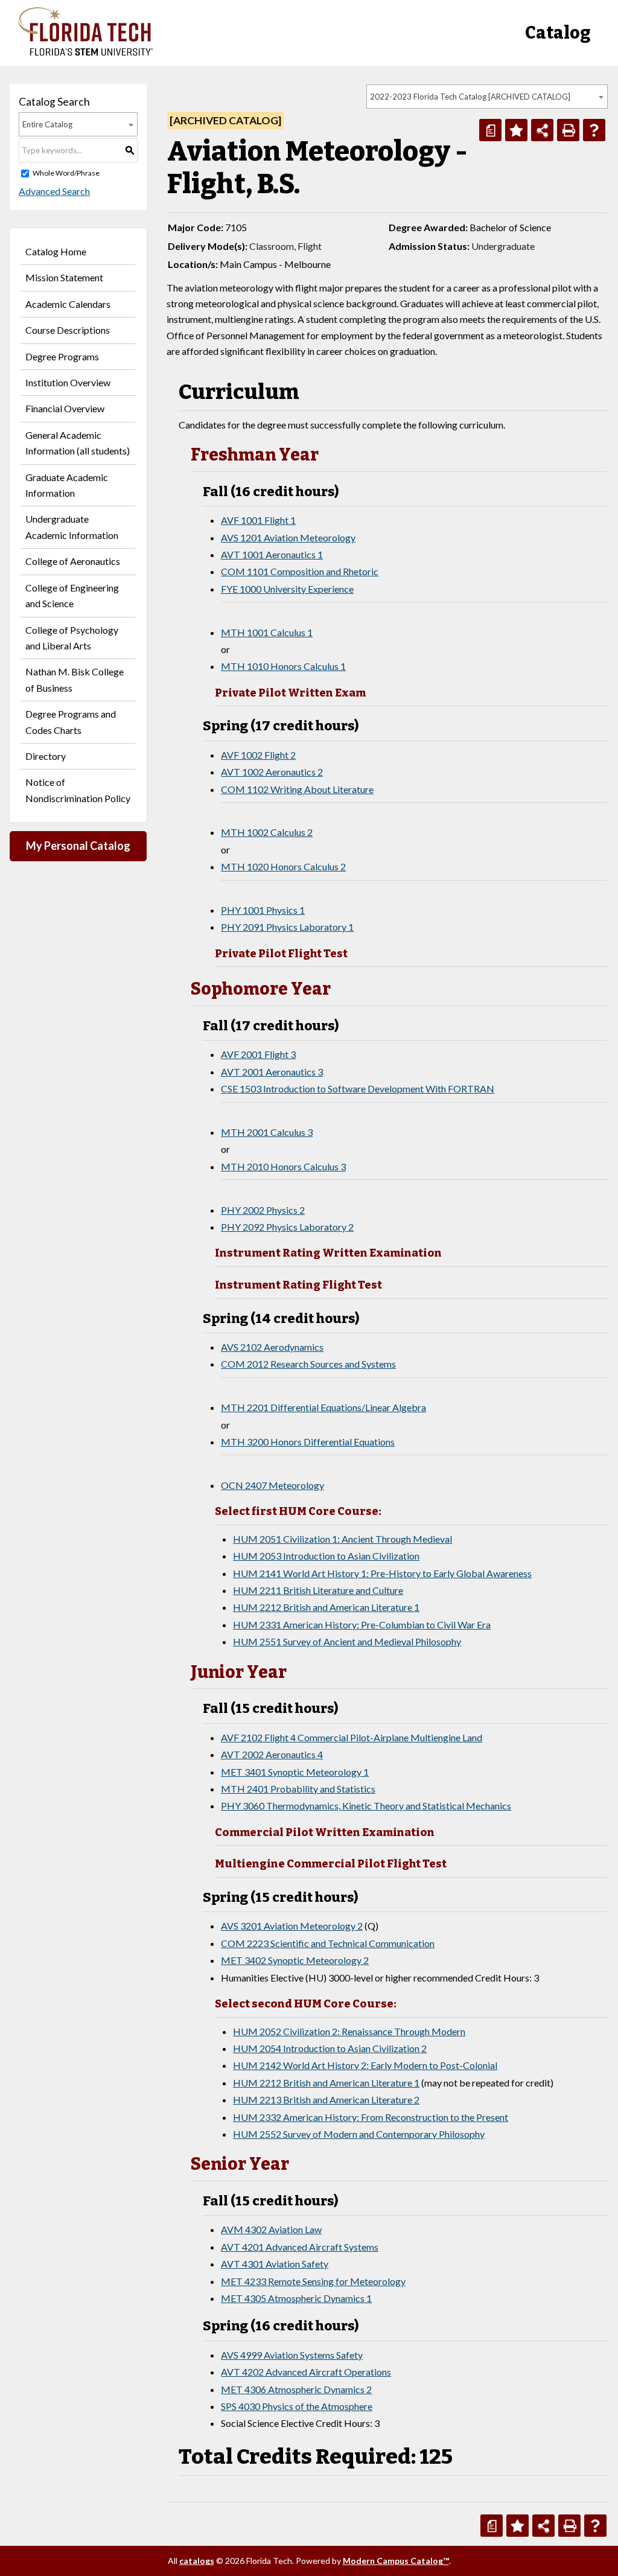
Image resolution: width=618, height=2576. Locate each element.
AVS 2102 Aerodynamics (272, 1347)
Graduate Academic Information (67, 485)
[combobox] (487, 97)
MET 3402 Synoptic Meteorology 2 (295, 1960)
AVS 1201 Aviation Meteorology (288, 537)
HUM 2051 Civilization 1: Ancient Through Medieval (342, 1539)
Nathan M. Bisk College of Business (75, 679)
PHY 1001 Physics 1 (263, 910)
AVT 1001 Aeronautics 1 (272, 554)
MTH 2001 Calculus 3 (267, 1132)
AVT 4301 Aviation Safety (275, 2264)
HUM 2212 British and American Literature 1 (326, 1607)
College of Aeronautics (73, 561)
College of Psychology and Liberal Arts (72, 638)
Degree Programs (62, 356)
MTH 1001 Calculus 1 (267, 632)
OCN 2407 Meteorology (272, 1485)
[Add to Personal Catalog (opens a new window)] (516, 130)
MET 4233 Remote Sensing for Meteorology (313, 2281)
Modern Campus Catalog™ (396, 2561)
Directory (46, 756)
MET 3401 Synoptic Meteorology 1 (295, 1772)
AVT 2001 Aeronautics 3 (272, 1072)
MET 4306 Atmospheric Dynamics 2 (296, 2389)
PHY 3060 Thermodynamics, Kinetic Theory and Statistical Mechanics (366, 1806)
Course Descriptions (68, 330)
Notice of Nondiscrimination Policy (78, 790)
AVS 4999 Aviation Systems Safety (292, 2355)
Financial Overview (65, 408)
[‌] (85, 52)
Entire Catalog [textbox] (47, 124)
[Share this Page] (542, 130)
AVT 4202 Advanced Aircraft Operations (306, 2372)
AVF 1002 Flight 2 (258, 755)
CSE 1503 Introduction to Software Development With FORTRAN (358, 1089)
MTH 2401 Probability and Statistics (298, 1789)
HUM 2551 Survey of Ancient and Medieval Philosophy (347, 1641)
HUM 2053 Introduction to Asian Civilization (326, 1556)
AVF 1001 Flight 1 (258, 520)
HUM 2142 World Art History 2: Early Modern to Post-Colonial (365, 2065)
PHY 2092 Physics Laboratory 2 (287, 1227)
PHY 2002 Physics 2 (263, 1210)
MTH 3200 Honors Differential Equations (308, 1442)
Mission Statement (64, 277)
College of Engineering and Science (72, 595)
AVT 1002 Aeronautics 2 (272, 772)
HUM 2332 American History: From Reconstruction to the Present (371, 2117)
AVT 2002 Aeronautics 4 (272, 1754)
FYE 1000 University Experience (287, 589)
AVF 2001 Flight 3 (258, 1054)
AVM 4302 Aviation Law (271, 2229)
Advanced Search (54, 191)
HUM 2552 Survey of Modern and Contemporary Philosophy (359, 2134)
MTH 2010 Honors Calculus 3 (283, 1166)
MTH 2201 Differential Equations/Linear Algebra (323, 1407)
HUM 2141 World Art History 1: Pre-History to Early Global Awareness (382, 1573)
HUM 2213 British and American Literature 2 (326, 2099)
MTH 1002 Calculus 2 (267, 832)
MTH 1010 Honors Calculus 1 (283, 666)
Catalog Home (56, 251)
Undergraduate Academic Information (72, 527)
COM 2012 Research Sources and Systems (308, 1364)
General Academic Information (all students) (78, 443)
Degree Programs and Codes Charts (71, 722)
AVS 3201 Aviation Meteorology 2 (292, 1926)
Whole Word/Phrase (66, 173)
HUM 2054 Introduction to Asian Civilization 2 (330, 2048)
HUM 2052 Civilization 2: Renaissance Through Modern (349, 2031)
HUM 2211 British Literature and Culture (318, 1590)
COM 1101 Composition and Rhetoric (300, 571)
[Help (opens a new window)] (594, 130)
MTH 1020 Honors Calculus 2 (283, 866)
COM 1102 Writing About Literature (297, 789)
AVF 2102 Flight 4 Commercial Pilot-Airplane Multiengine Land (352, 1737)
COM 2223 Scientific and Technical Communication (328, 1943)
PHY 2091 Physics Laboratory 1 (287, 927)
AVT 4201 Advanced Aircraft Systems (300, 2247)
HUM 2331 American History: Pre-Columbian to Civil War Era (362, 1624)
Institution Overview (68, 382)
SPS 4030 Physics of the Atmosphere (297, 2406)
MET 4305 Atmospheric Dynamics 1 (296, 2298)
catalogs (197, 2561)
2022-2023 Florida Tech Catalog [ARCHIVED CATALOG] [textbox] (470, 97)
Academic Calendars (68, 304)
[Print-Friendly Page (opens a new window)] (568, 130)
